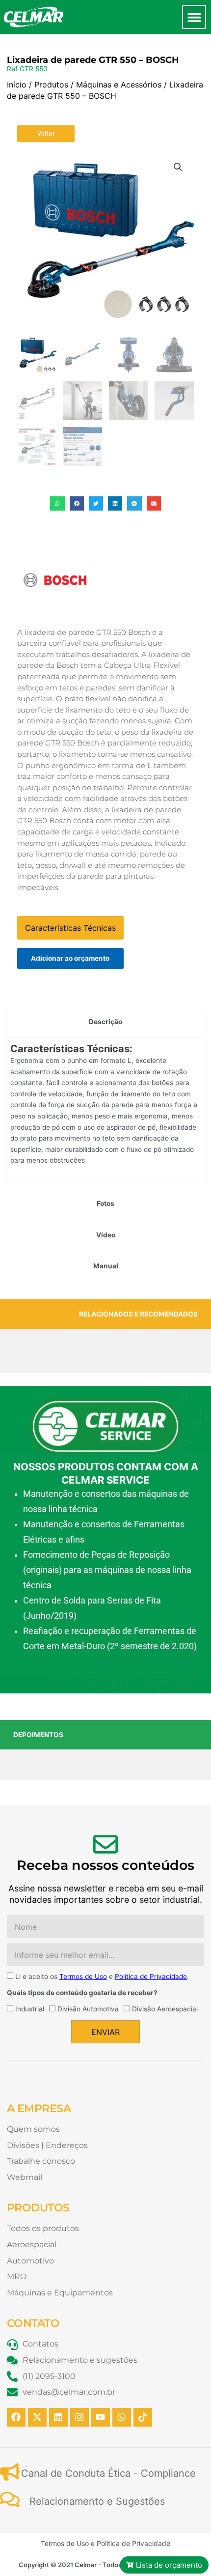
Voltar (46, 133)
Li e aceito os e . (102, 1976)
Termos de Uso (83, 1976)
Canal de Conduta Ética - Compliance (108, 2473)
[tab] (105, 1022)
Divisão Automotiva (88, 2009)
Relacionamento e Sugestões (97, 2501)
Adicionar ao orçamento (70, 958)
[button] (194, 17)
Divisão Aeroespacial (165, 2009)
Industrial (30, 2009)
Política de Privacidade (151, 1976)
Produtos (51, 85)
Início (17, 85)
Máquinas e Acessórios (119, 85)
